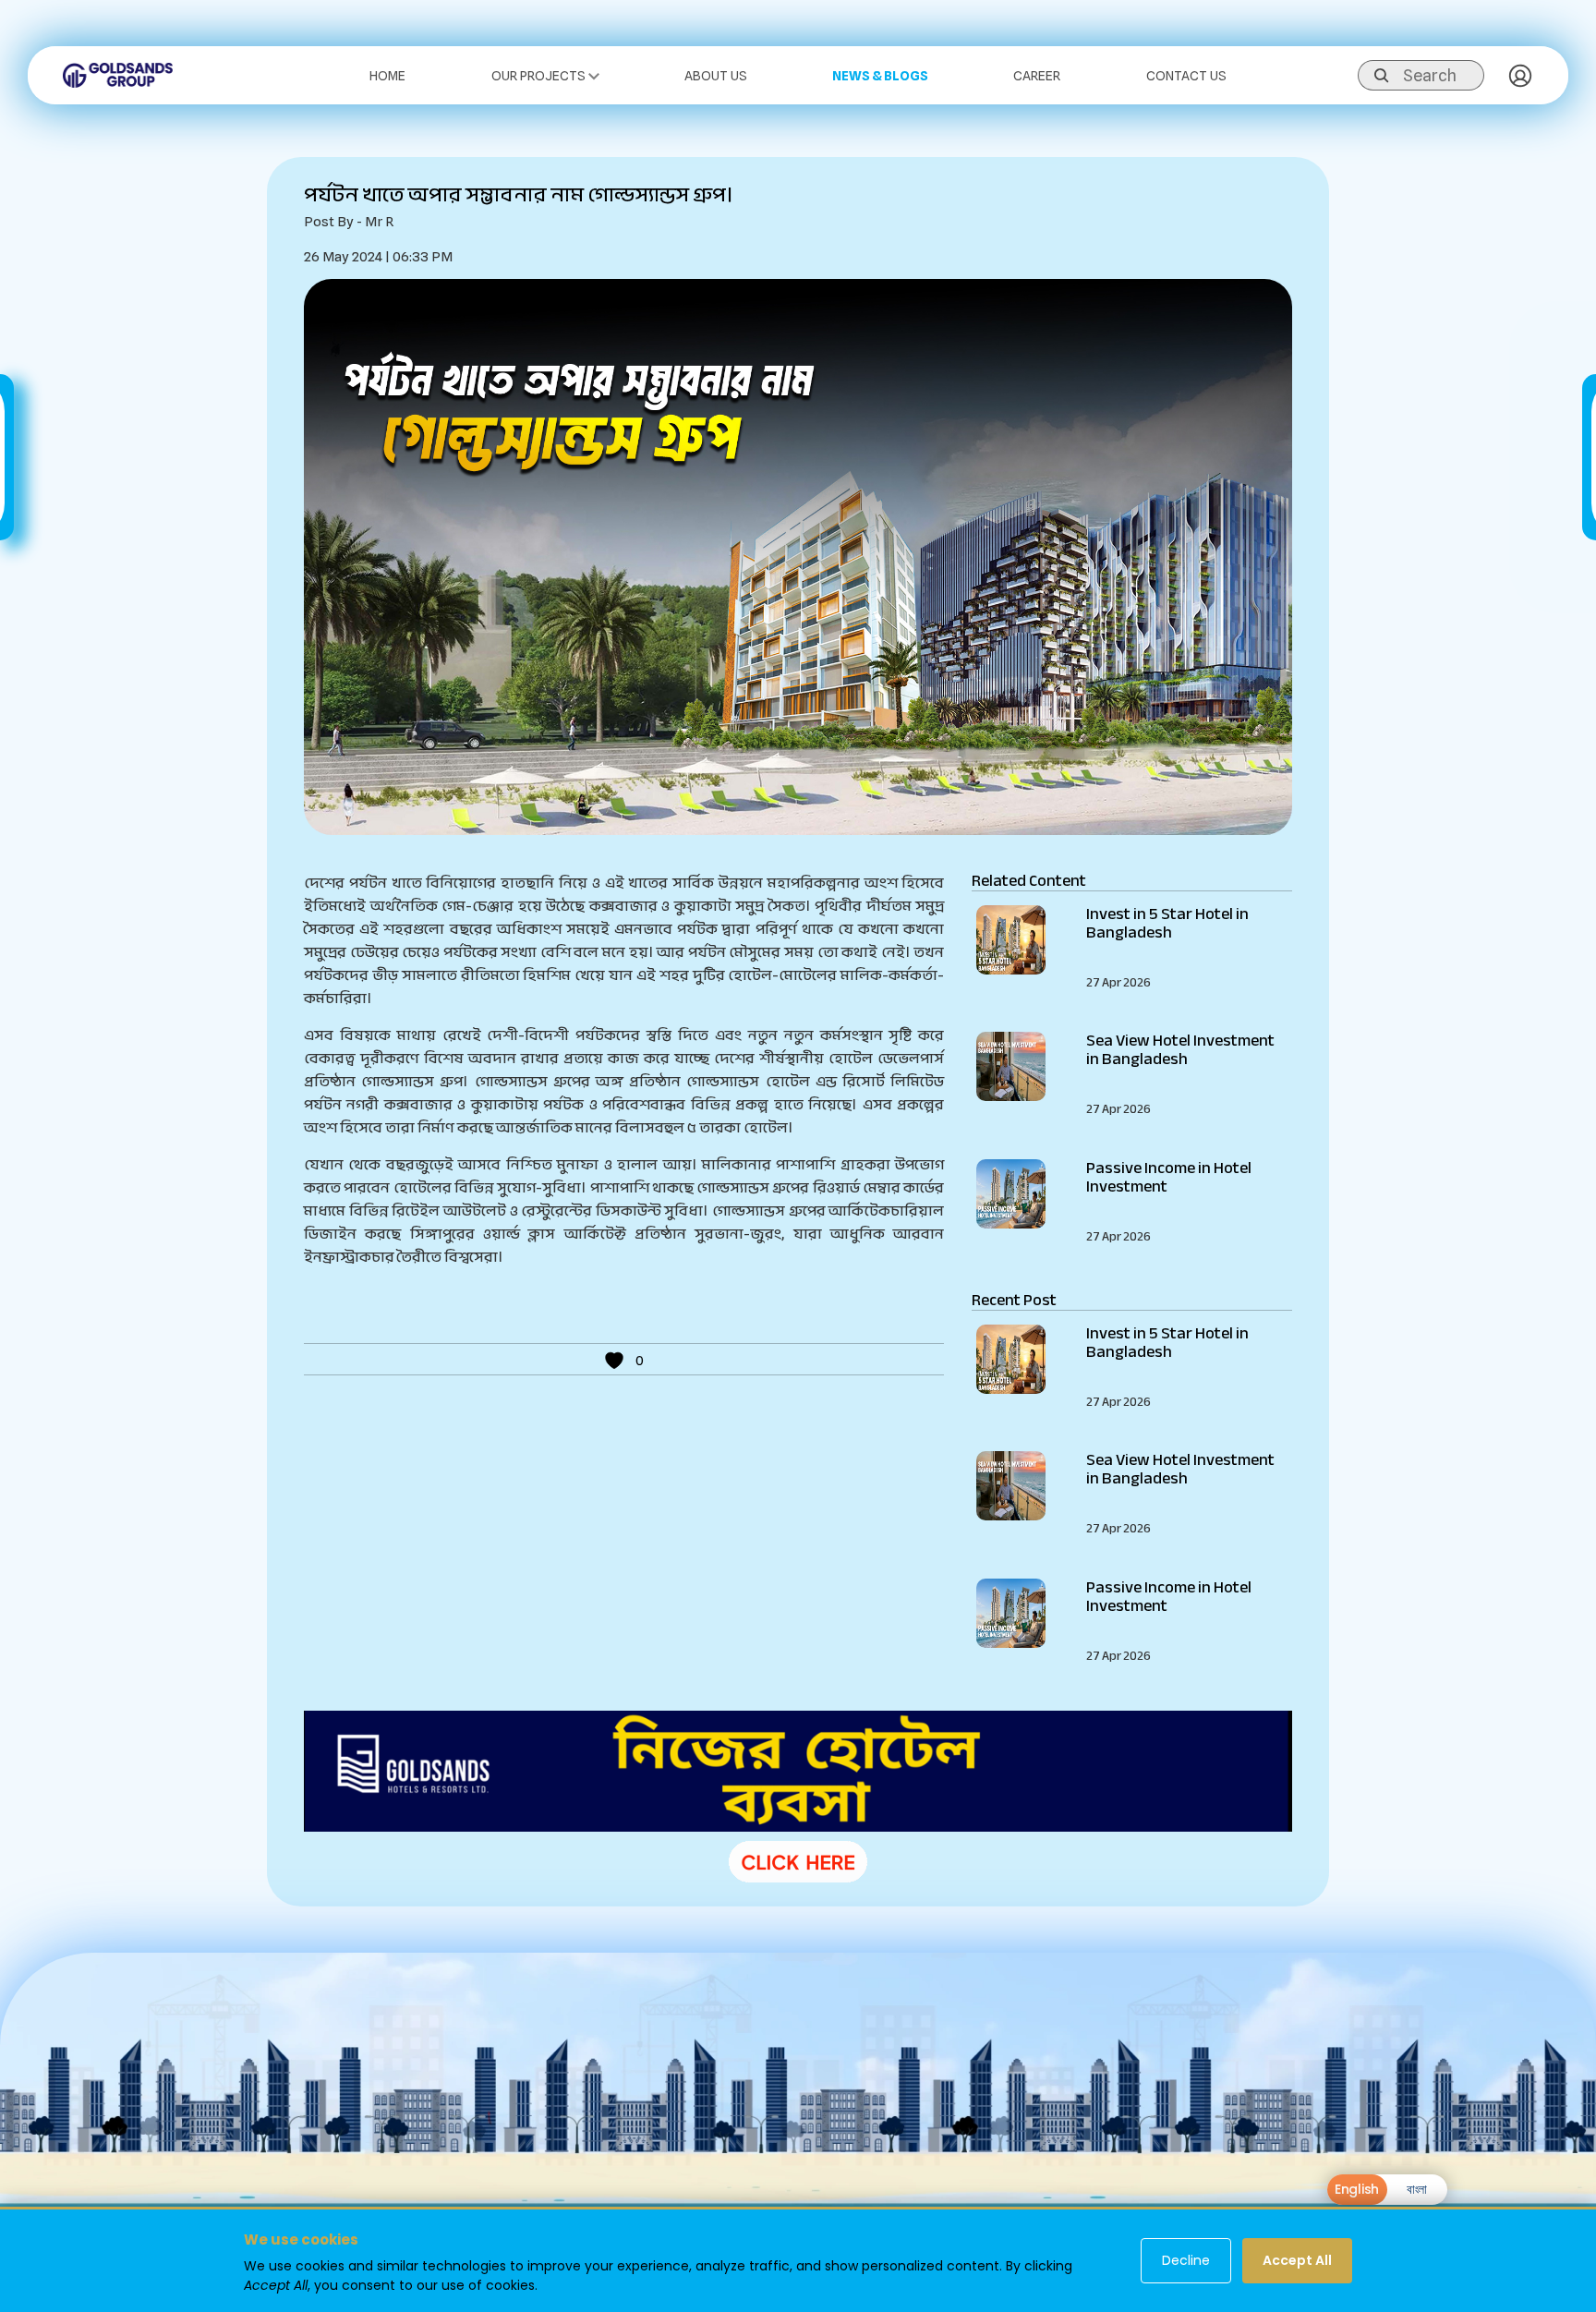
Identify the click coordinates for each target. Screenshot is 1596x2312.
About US (716, 76)
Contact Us (1186, 76)
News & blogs (880, 76)
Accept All (1297, 2260)
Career (1037, 76)
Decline (1186, 2260)
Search (1430, 75)
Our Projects (540, 76)
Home (387, 76)
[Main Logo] (118, 73)
